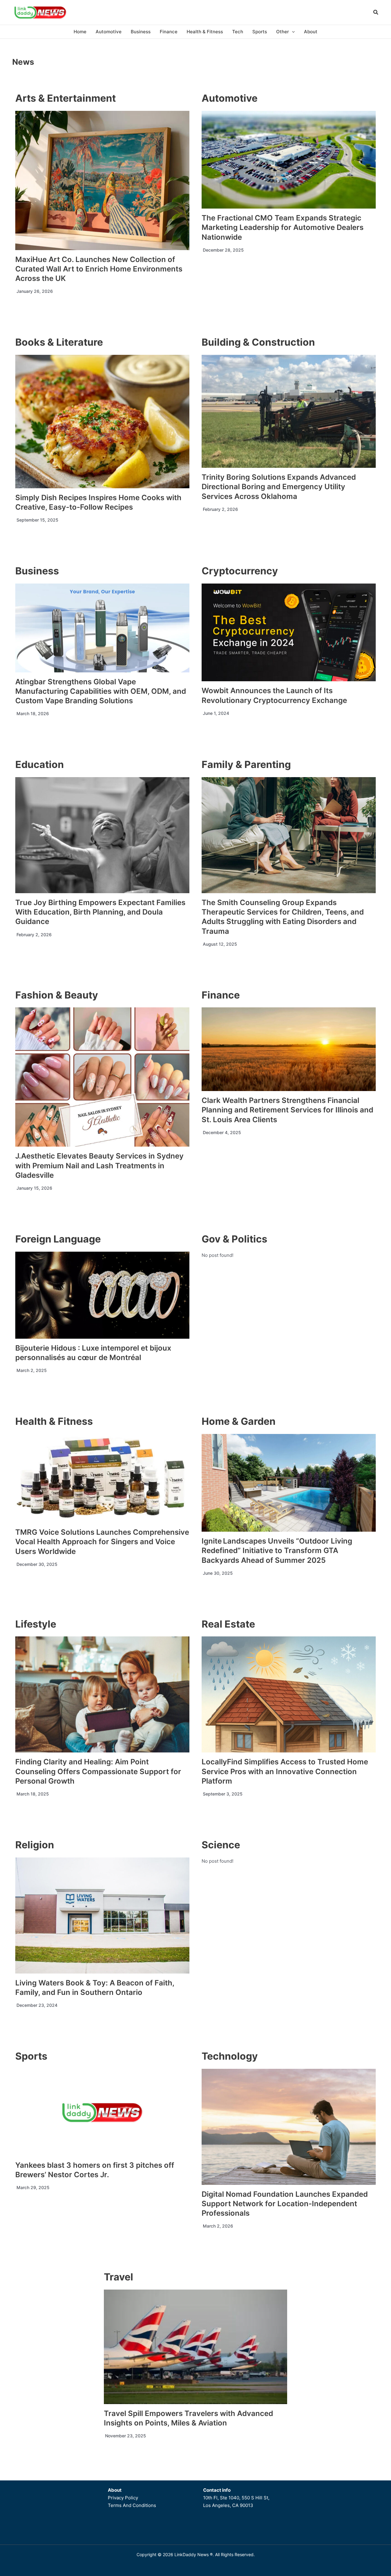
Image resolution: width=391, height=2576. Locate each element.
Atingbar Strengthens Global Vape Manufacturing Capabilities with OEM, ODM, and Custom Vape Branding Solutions (101, 691)
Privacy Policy (123, 2498)
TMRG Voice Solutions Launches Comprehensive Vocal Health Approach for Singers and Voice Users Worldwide (102, 1542)
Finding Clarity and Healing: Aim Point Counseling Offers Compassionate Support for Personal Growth (98, 1771)
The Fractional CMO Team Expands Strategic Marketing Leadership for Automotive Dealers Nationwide (283, 227)
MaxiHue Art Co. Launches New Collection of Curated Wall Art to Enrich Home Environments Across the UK (99, 269)
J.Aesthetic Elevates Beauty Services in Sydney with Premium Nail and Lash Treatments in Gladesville (99, 1165)
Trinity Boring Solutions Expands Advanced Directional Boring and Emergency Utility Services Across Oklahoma (279, 487)
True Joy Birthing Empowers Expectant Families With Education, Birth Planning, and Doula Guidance (100, 912)
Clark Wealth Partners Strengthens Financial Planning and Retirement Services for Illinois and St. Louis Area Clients (287, 1110)
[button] (376, 13)
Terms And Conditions (132, 2505)
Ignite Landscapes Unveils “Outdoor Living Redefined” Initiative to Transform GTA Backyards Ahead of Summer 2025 (277, 1550)
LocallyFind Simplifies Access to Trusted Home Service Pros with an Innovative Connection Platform (285, 1771)
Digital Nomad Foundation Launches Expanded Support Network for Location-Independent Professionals (285, 2204)
